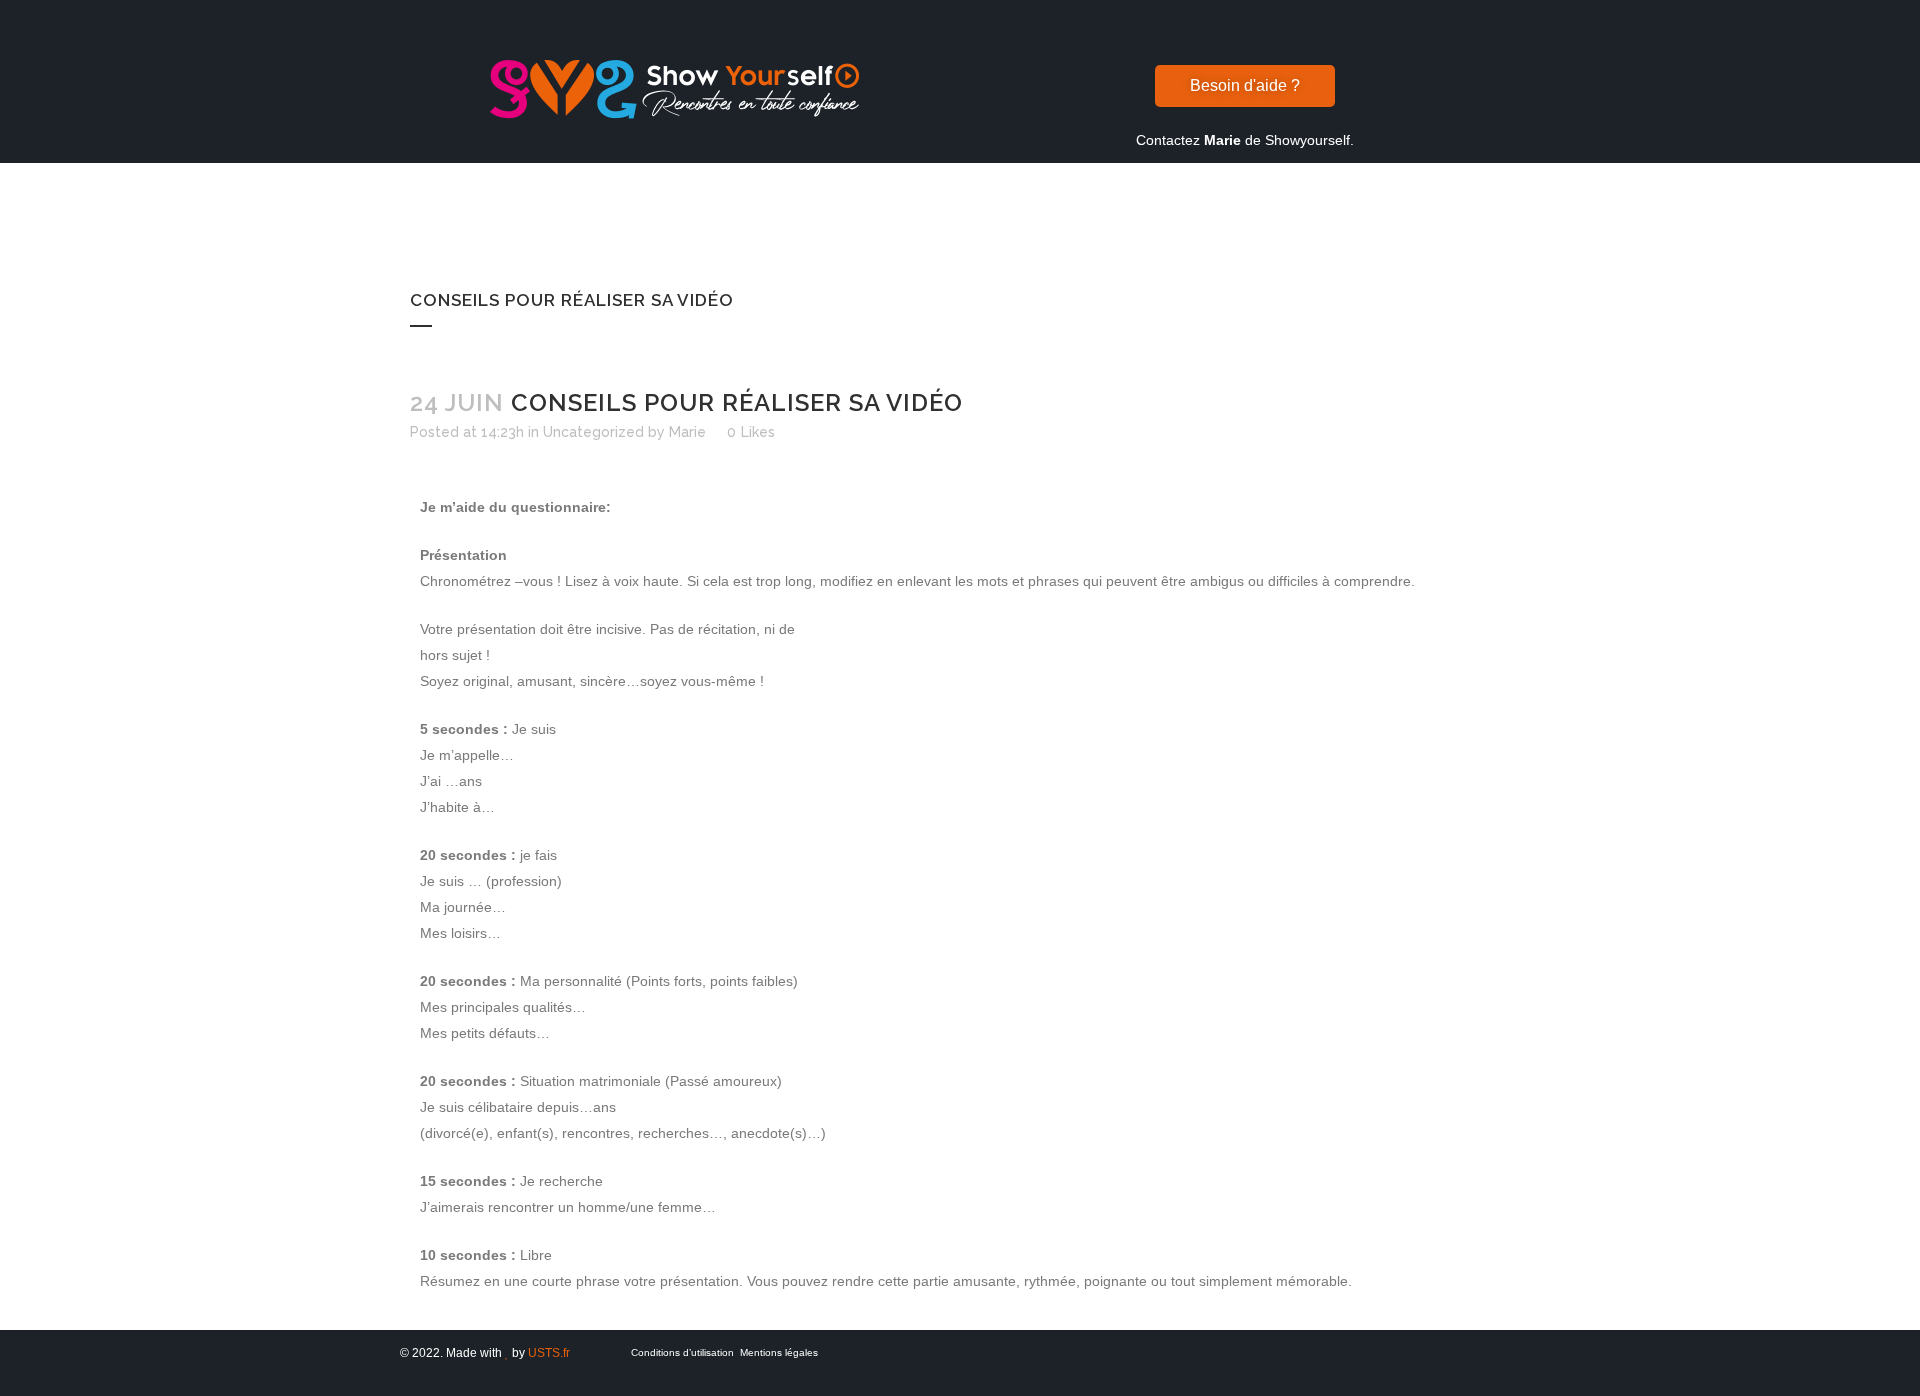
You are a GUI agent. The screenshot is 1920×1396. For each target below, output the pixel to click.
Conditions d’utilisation (682, 1352)
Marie (687, 432)
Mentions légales (779, 1352)
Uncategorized (593, 432)
